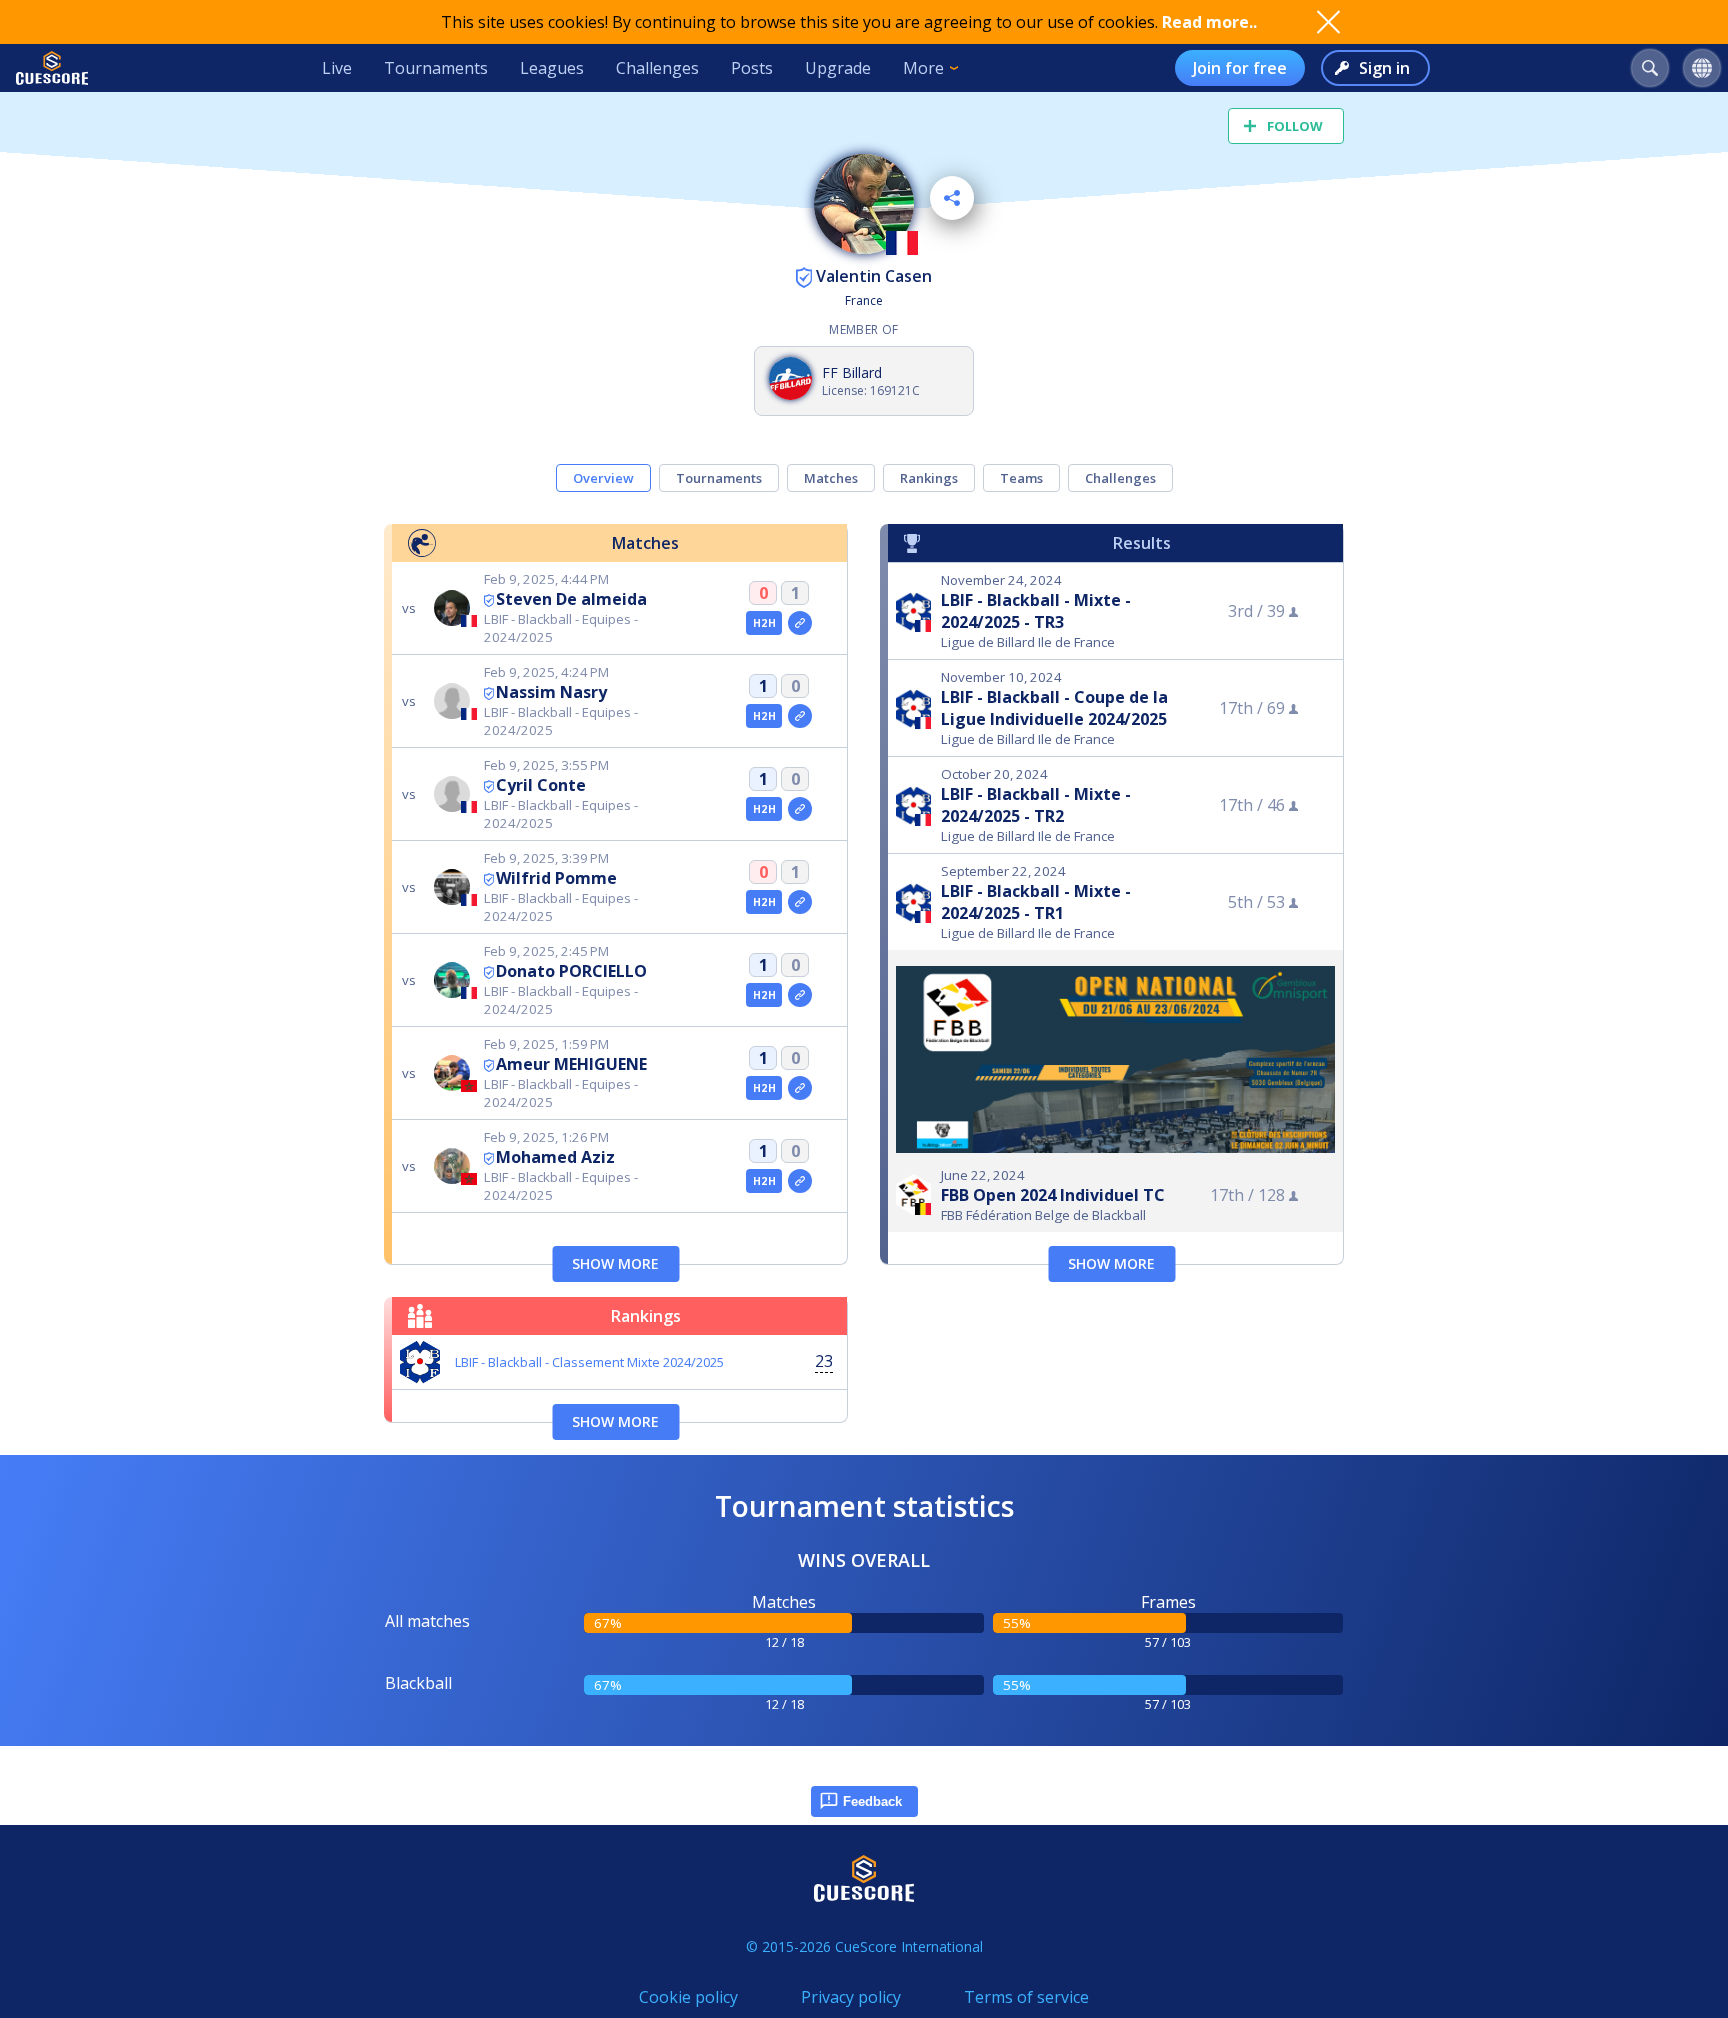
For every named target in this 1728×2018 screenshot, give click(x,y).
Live (337, 68)
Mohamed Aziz (555, 1157)
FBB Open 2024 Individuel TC (1053, 1195)
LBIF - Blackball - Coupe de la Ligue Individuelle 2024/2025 (1054, 708)
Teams (1021, 478)
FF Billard (852, 372)
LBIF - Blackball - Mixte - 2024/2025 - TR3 (1036, 611)
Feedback (872, 1801)
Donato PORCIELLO (571, 971)
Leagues (552, 68)
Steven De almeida (571, 599)
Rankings (929, 478)
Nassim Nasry (551, 692)
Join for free (1240, 68)
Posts (752, 68)
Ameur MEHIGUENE (571, 1064)
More (923, 68)
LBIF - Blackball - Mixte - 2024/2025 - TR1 (1036, 902)
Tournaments (436, 68)
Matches (831, 478)
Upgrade (838, 68)
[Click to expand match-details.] (800, 623)
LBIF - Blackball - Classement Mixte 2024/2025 (589, 1362)
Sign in (1384, 68)
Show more (615, 1263)
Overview (603, 478)
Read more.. (1209, 22)
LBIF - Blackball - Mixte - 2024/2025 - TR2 (1036, 805)
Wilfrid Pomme (556, 878)
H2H (764, 623)
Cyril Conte (541, 785)
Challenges (657, 68)
